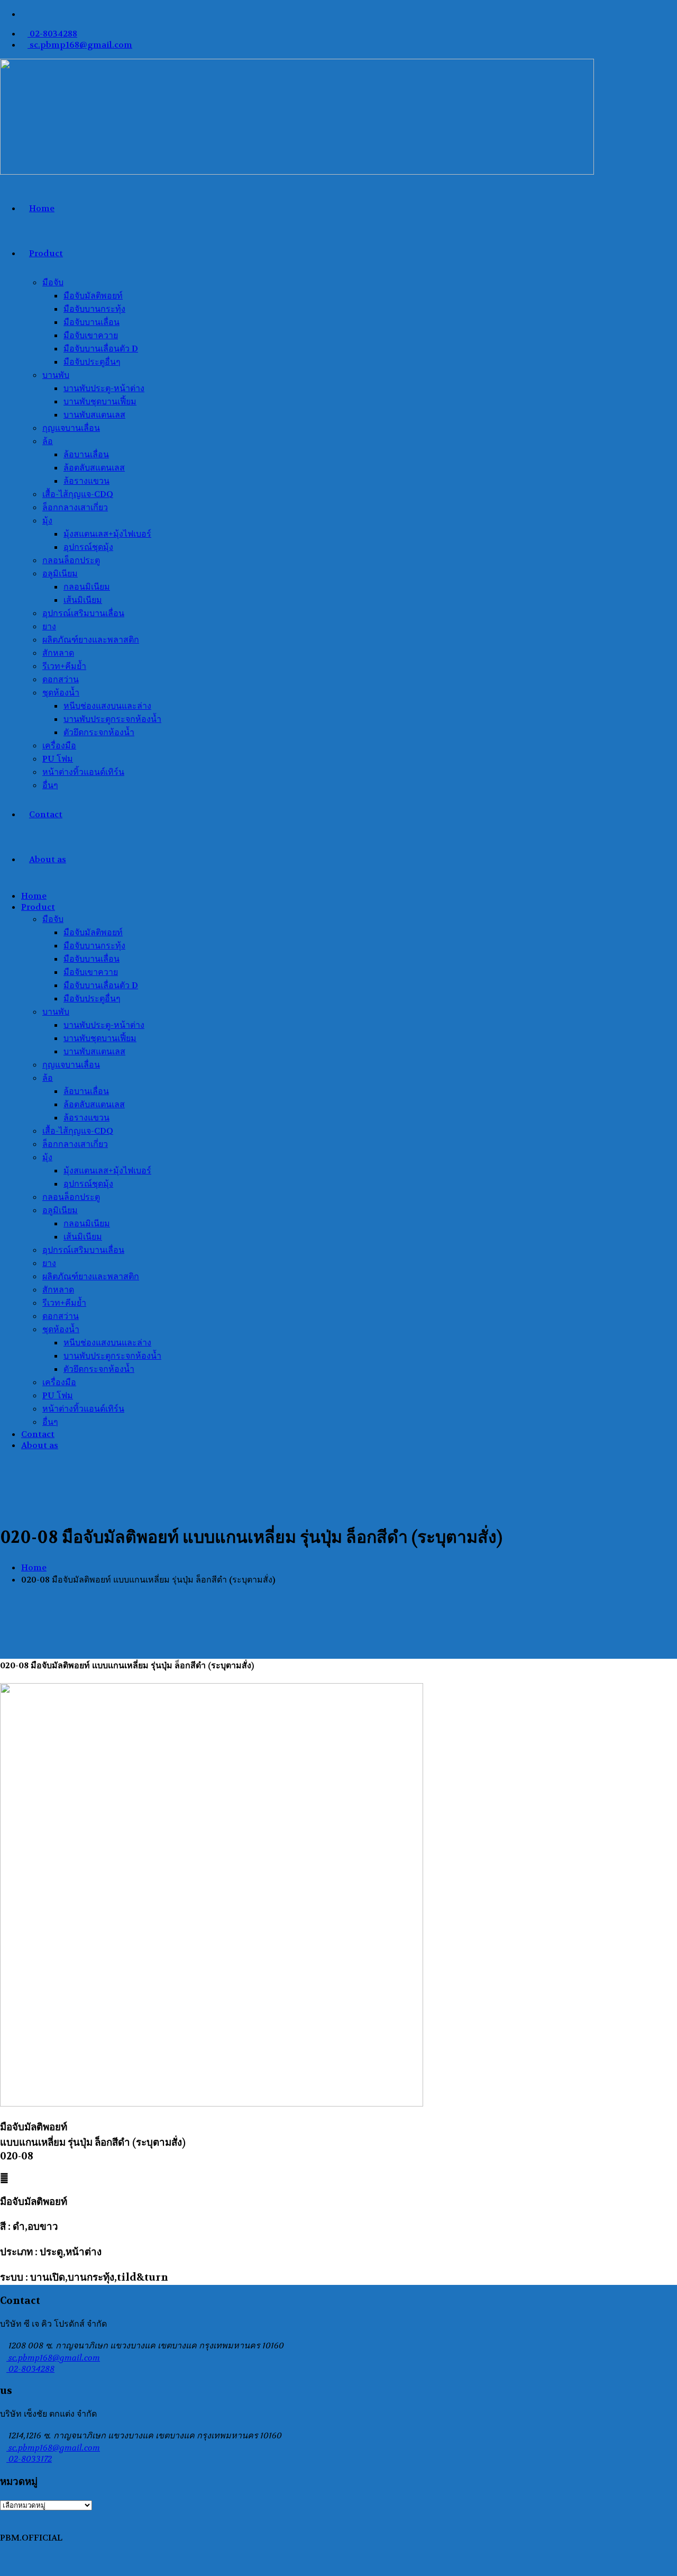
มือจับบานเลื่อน (92, 322)
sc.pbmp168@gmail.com (80, 45)
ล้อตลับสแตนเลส (94, 468)
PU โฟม (58, 759)
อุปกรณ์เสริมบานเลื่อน (83, 613)
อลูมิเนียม (60, 573)
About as (48, 859)
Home (42, 208)
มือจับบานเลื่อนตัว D (101, 349)
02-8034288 (52, 34)
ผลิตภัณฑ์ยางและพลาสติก (91, 640)
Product (46, 253)
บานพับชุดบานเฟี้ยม (100, 401)
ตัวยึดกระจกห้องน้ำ (99, 732)
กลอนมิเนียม (87, 587)
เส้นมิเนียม (83, 600)
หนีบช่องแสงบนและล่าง (107, 706)
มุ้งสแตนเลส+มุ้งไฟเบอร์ (107, 534)
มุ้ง (47, 521)
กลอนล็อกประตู (71, 560)
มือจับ (53, 282)
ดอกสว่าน (61, 679)
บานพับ (56, 375)
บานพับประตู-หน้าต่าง (104, 388)
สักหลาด (58, 653)
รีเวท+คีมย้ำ (64, 666)
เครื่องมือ (59, 745)
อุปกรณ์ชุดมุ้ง (88, 547)
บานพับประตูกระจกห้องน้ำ (112, 719)
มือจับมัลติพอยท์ (93, 296)
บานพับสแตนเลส (94, 415)
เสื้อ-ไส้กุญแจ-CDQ (78, 494)
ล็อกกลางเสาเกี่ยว (75, 507)
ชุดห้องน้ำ (61, 693)
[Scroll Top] (3, 2570)
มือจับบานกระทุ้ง (94, 309)
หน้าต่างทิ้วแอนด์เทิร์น (83, 772)
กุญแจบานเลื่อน (71, 428)
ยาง (49, 626)
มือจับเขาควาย (91, 335)
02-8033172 (29, 2459)
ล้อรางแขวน (86, 481)
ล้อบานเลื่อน (86, 454)
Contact (46, 814)
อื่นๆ (50, 785)
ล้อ (48, 441)
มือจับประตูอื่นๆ (92, 362)
